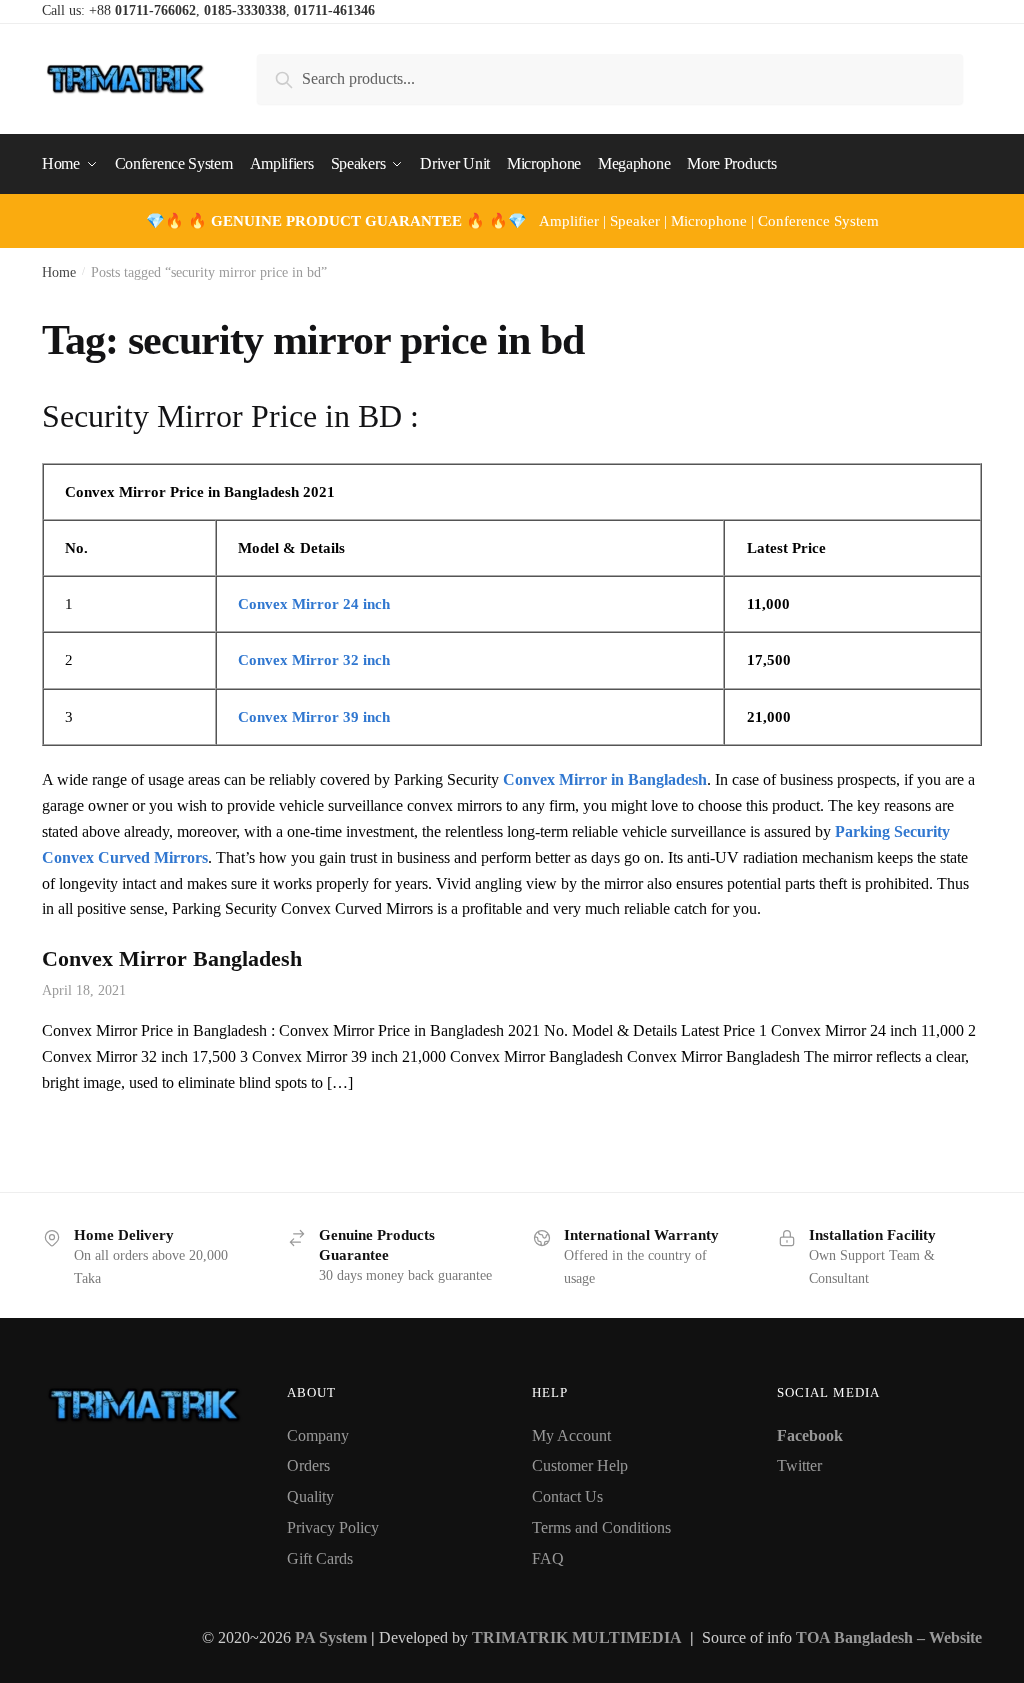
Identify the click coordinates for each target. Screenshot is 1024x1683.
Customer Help (580, 1465)
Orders (308, 1465)
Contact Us (567, 1496)
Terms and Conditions (601, 1527)
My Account (571, 1435)
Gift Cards (320, 1558)
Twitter (799, 1465)
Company (318, 1435)
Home (59, 272)
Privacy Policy (333, 1527)
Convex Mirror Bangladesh (172, 958)
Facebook (810, 1435)
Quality (310, 1496)
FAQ (548, 1558)
